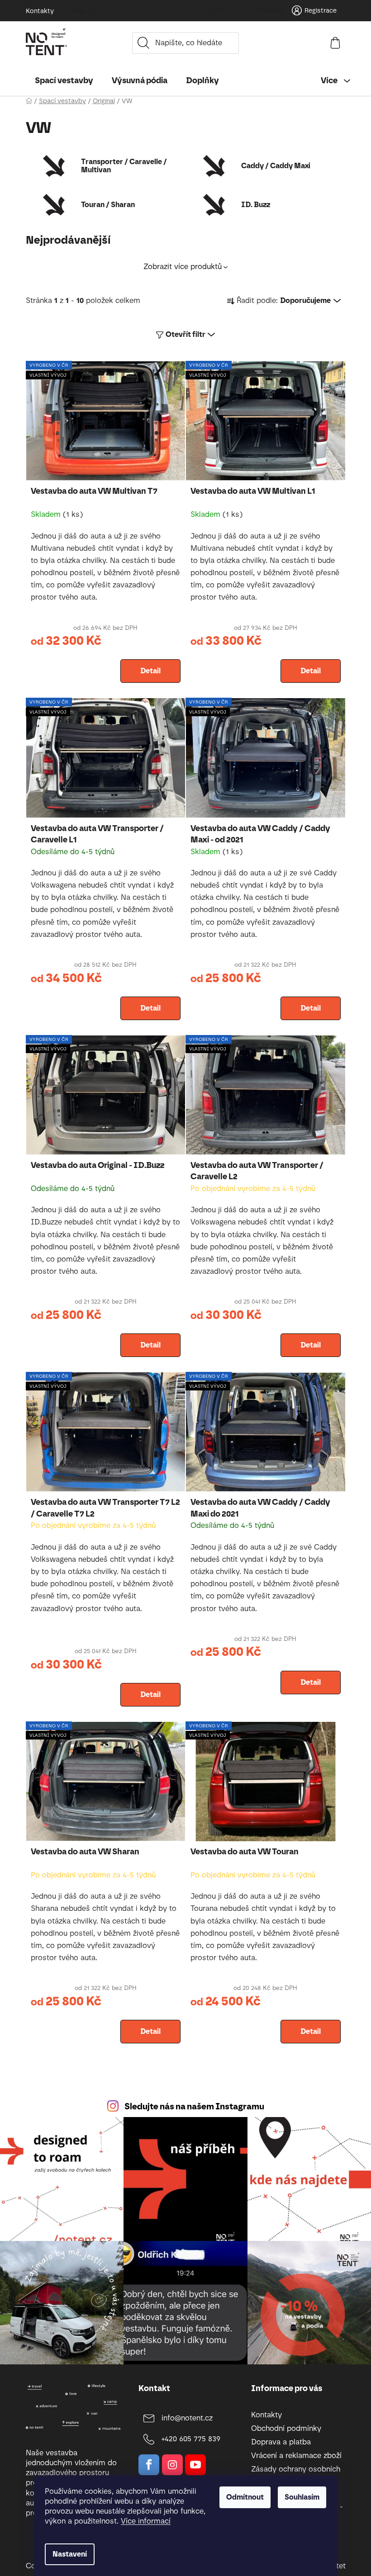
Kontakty (40, 11)
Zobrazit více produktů (183, 267)
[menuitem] (64, 80)
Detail (150, 671)
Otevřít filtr (185, 334)
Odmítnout (245, 2497)
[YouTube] (195, 2465)
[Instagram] (172, 2465)
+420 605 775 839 (191, 2439)
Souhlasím (302, 2497)
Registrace (321, 11)
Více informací (146, 2521)
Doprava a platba (281, 2442)
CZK (219, 11)
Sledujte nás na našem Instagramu (194, 2106)
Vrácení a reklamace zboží (296, 2455)
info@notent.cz (187, 2418)
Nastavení (70, 2554)
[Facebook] (149, 2465)
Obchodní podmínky (286, 2428)
